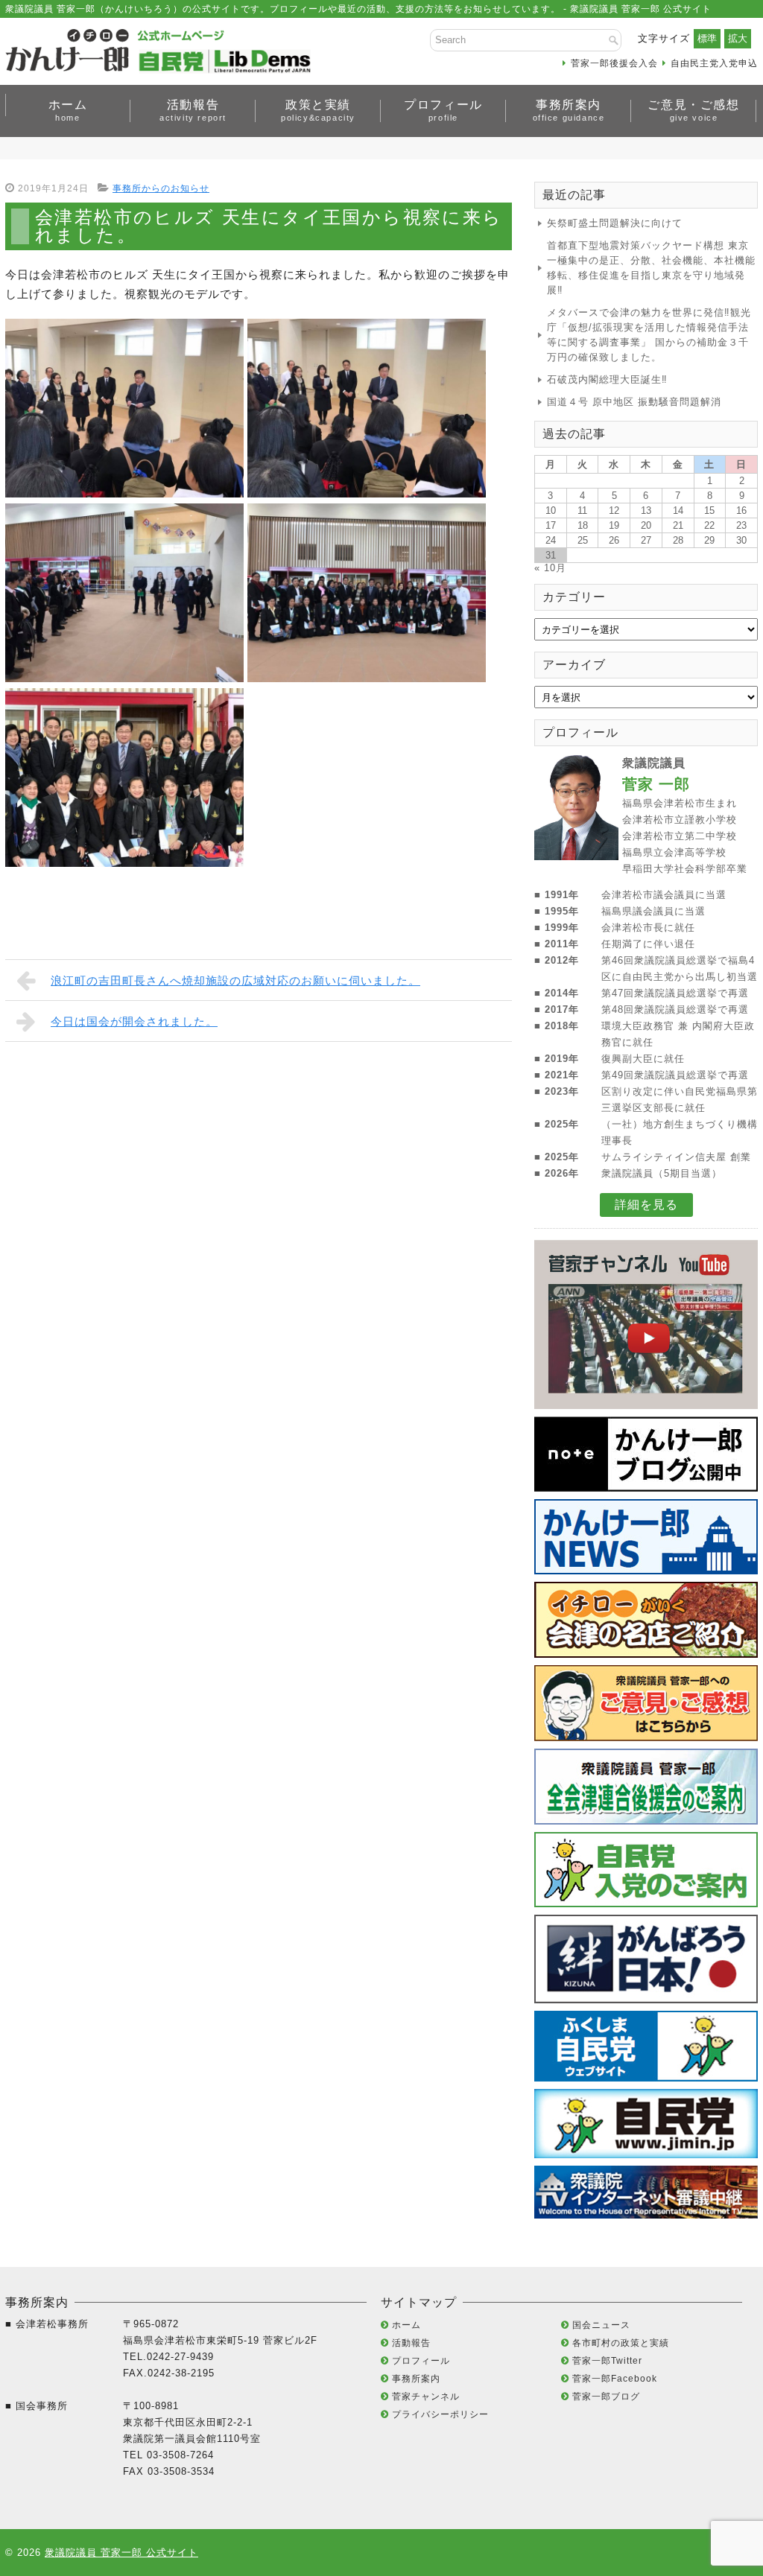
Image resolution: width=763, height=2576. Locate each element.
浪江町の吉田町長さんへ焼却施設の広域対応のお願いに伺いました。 (235, 980)
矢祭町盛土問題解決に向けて (615, 223)
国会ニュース (601, 2325)
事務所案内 (569, 110)
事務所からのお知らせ (161, 188)
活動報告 (193, 110)
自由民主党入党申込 (714, 63)
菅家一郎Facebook (615, 2379)
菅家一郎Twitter (607, 2361)
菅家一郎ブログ (606, 2397)
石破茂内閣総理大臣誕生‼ (607, 379)
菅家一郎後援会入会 (614, 63)
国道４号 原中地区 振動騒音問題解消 (634, 402)
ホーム (68, 110)
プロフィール (443, 110)
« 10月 (550, 568)
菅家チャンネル (426, 2397)
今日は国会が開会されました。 (134, 1021)
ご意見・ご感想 (693, 110)
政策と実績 (318, 110)
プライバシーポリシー (440, 2414)
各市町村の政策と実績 (621, 2343)
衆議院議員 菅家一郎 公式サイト (121, 2553)
